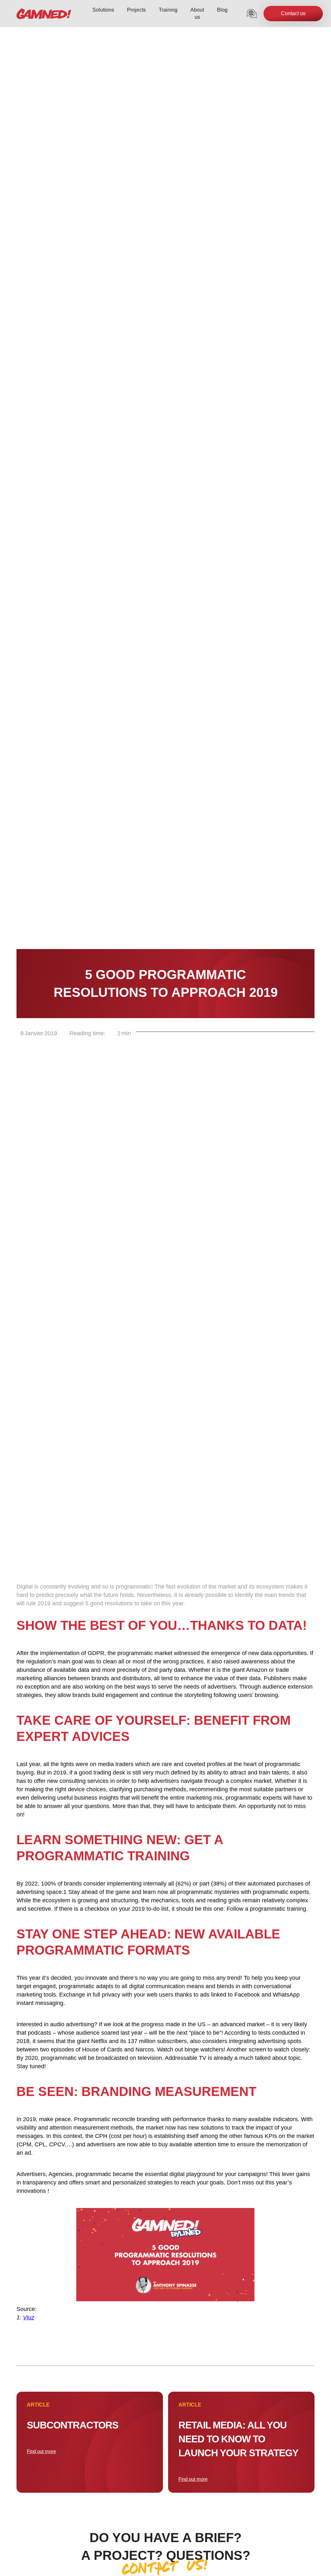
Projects (136, 10)
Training (168, 10)
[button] (252, 14)
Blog (222, 10)
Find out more (41, 2451)
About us (197, 13)
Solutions (103, 10)
